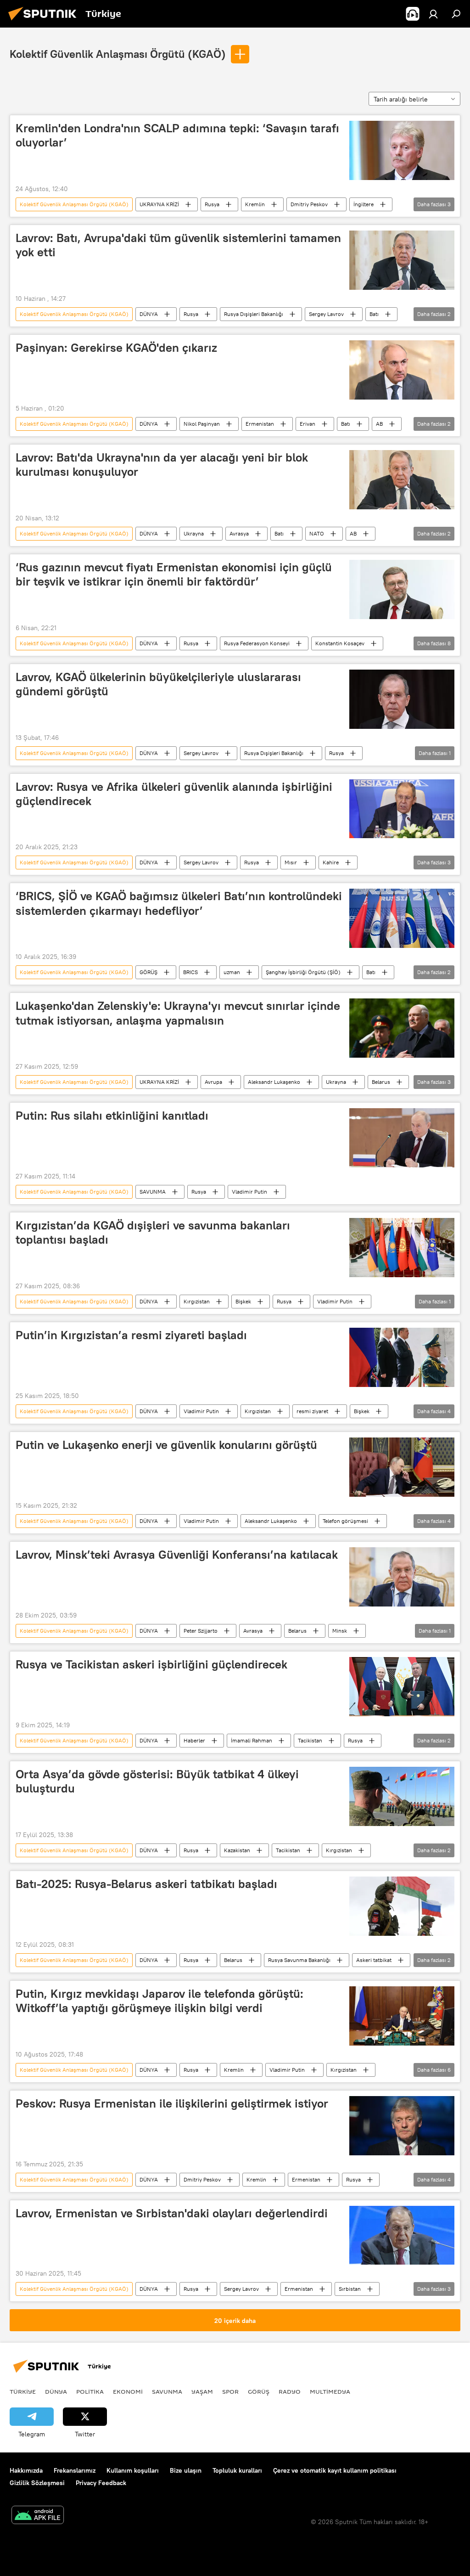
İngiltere (364, 204)
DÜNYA (149, 314)
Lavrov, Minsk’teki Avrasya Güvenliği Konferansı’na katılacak (177, 1555)
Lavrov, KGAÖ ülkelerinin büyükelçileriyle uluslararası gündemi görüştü (158, 684)
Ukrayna (194, 533)
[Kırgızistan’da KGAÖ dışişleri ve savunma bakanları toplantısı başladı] (402, 1248)
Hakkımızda (26, 2470)
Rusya (212, 204)
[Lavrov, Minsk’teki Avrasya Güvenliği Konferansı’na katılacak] (402, 1577)
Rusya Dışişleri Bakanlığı (254, 314)
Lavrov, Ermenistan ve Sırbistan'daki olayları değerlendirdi (172, 2213)
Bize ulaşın (186, 2470)
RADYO (290, 2391)
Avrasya (239, 533)
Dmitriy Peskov (309, 204)
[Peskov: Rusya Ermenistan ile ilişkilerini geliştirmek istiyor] (402, 2126)
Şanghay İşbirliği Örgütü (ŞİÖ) (303, 972)
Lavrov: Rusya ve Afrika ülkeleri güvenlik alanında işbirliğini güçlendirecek (174, 794)
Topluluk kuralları (237, 2470)
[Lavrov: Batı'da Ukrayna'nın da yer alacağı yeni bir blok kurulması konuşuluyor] (402, 480)
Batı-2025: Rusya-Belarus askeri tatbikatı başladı (146, 1884)
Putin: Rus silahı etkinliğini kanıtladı (112, 1116)
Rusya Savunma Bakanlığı (299, 1960)
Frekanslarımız (75, 2470)
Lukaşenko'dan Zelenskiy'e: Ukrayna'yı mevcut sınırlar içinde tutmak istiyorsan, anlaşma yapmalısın (178, 1013)
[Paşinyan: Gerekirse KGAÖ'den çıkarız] (402, 370)
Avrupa (213, 1082)
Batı (374, 314)
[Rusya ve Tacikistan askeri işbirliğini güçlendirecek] (402, 1687)
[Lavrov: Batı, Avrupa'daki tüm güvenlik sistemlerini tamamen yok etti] (402, 260)
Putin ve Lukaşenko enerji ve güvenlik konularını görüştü (166, 1445)
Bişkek (243, 1301)
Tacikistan (310, 1740)
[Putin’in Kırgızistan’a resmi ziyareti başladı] (402, 1357)
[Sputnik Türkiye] (45, 22)
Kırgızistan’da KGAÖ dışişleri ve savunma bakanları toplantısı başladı (153, 1232)
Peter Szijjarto (201, 1631)
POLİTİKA (90, 2391)
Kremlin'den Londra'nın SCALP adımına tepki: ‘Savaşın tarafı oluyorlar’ (177, 135)
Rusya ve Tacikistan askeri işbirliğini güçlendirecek (151, 1664)
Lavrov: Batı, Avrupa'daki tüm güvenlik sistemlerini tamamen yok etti (178, 245)
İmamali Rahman (252, 1740)
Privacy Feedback (101, 2483)
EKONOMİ (128, 2391)
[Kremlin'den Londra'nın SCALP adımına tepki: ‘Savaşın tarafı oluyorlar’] (402, 150)
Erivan (308, 424)
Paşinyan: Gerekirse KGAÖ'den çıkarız (116, 348)
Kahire (331, 862)
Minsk (340, 1631)
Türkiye (23, 2391)
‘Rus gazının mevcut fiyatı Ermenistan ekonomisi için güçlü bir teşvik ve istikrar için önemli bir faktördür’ (174, 574)
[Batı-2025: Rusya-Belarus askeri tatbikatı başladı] (402, 1906)
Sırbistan (350, 2289)
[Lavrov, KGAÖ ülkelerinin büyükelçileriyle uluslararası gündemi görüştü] (402, 699)
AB (379, 424)
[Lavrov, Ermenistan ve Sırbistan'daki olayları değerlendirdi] (402, 2235)
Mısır (291, 862)
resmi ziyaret (312, 1411)
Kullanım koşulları (133, 2470)
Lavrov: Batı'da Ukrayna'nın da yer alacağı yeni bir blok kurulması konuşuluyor (162, 465)
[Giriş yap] (433, 14)
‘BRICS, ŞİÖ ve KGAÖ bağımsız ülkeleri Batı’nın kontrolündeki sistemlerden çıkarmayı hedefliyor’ (179, 903)
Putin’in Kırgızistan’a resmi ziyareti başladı (131, 1335)
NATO (317, 533)
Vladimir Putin (249, 1192)
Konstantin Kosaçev (340, 643)
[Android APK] (38, 2516)
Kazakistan (237, 1850)
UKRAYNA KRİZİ (159, 204)
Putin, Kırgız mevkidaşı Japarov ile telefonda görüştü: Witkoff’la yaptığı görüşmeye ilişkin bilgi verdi (159, 2001)
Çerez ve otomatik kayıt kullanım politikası (335, 2470)
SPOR (230, 2391)
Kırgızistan (197, 1301)
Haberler (194, 1740)
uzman (232, 972)
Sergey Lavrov (326, 314)
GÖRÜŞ (148, 972)
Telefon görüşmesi (345, 1521)
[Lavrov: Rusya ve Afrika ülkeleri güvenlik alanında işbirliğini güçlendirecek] (402, 809)
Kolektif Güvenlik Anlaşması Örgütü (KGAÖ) (118, 54)
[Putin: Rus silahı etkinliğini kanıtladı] (402, 1138)
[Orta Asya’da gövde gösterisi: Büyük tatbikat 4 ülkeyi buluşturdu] (402, 1796)
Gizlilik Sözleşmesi (37, 2483)
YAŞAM (202, 2391)
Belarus (381, 1082)
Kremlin (255, 204)
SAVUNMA (153, 1192)
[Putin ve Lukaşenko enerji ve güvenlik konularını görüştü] (402, 1467)
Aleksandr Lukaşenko (274, 1082)
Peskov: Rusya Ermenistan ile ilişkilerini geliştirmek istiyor (172, 2103)
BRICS (190, 972)
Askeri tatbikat (374, 1960)
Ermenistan (260, 424)
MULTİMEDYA (330, 2391)
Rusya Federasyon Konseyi (257, 643)
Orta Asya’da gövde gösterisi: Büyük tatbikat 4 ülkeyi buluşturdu (157, 1781)
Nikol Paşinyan (202, 424)
